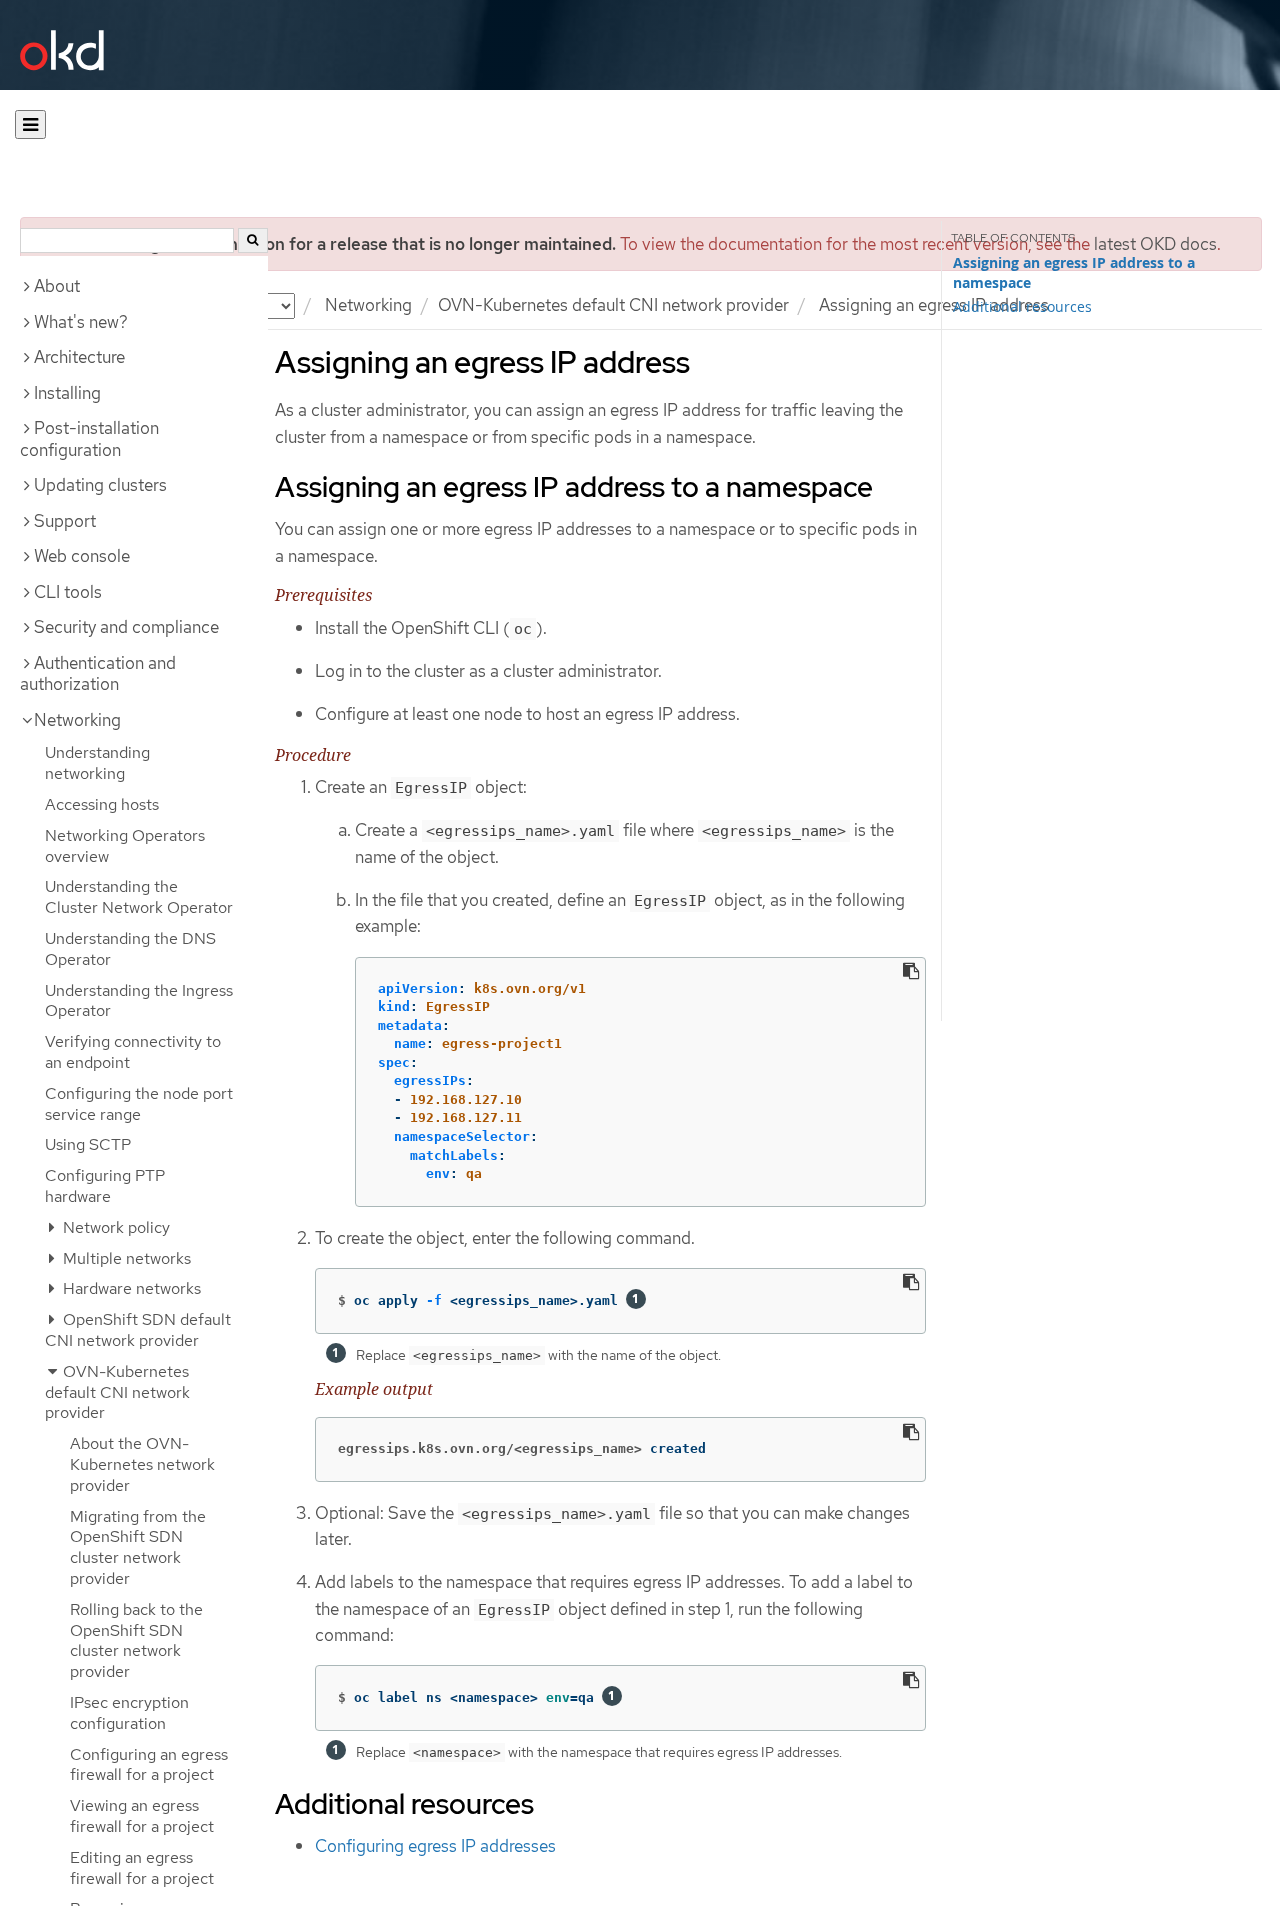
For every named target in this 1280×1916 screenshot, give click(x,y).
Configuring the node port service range (139, 1104)
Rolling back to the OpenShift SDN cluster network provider (136, 1640)
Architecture (79, 357)
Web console (82, 556)
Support (65, 521)
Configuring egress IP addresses (435, 1846)
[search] (253, 240)
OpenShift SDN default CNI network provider (138, 1330)
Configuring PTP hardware (105, 1186)
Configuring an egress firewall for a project (149, 1765)
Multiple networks (125, 1258)
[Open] (30, 124)
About (57, 286)
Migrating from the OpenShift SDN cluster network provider (138, 1547)
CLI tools (68, 592)
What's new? (81, 322)
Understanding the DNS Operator (130, 949)
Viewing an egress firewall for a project (142, 1816)
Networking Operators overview (125, 846)
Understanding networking (97, 763)
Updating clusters (100, 485)
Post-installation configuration (89, 439)
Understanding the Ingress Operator (139, 1001)
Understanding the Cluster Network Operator (139, 897)
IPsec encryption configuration (129, 1713)
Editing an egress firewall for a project (142, 1868)
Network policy (114, 1227)
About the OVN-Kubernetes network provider (142, 1464)
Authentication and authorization (98, 674)
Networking (368, 305)
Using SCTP (88, 1144)
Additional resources (1022, 306)
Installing (67, 393)
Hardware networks (130, 1288)
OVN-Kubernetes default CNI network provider (613, 305)
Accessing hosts (102, 804)
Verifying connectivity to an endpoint (133, 1052)
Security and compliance (126, 627)
